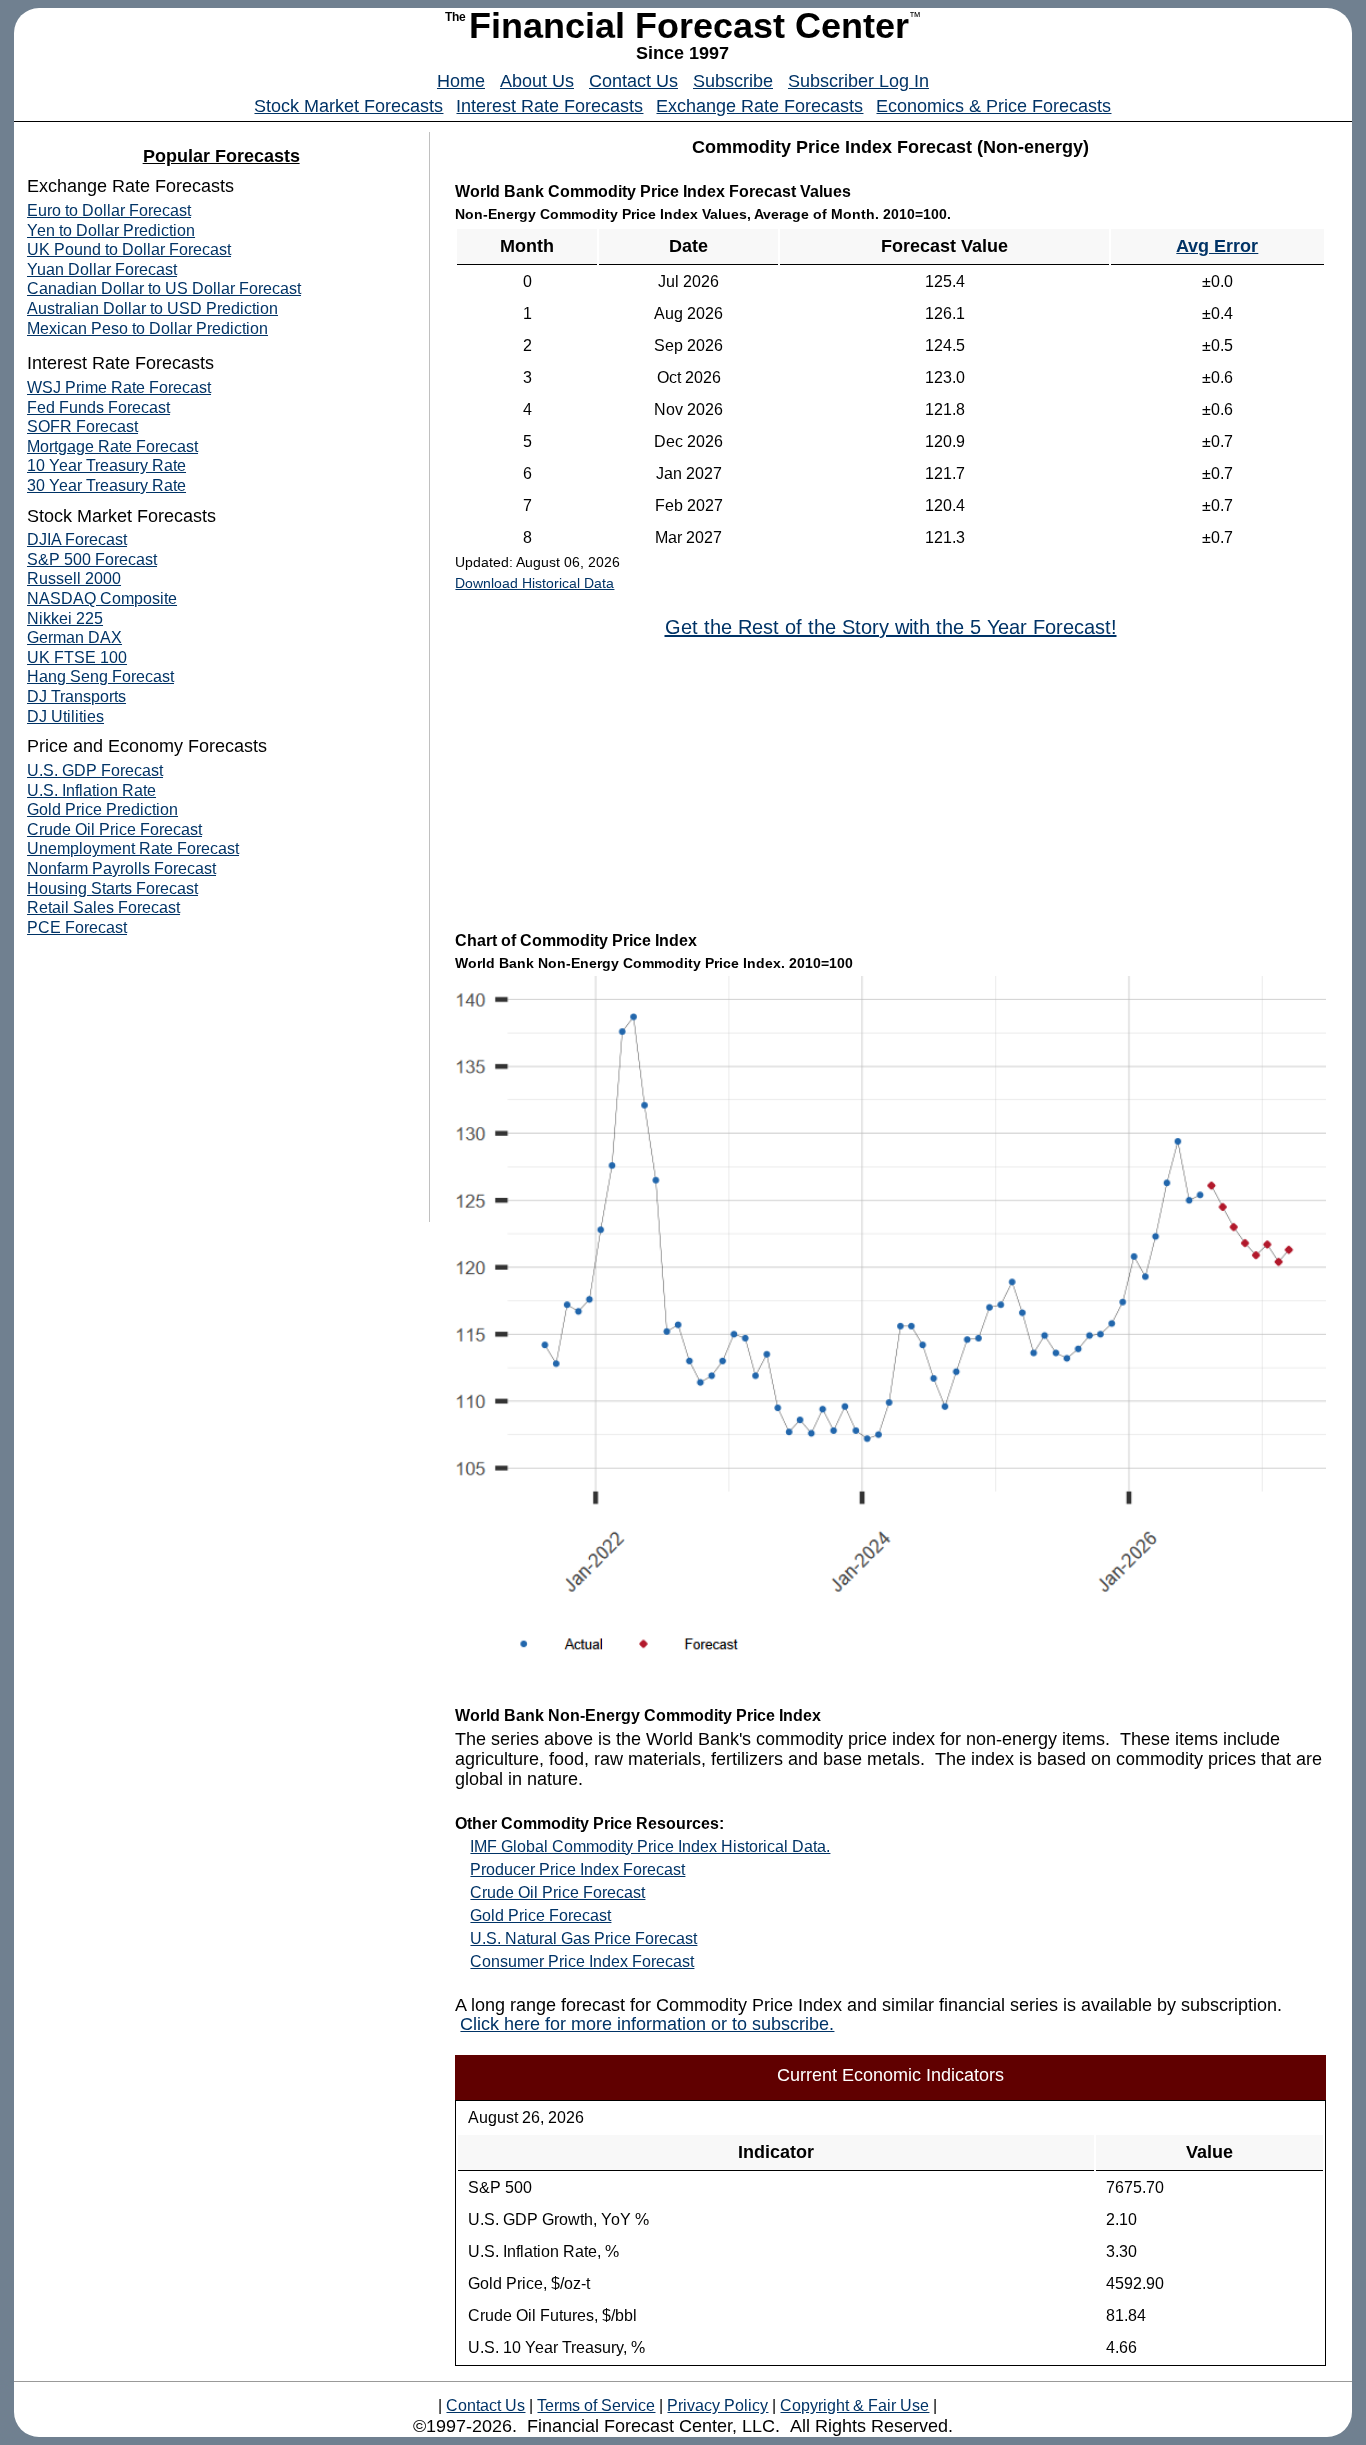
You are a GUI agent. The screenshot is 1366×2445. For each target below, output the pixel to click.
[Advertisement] (891, 783)
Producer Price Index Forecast (577, 1869)
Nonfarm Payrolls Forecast (121, 868)
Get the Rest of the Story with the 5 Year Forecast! (891, 627)
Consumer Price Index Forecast (582, 1961)
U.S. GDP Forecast (95, 770)
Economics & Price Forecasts (993, 106)
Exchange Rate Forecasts (759, 106)
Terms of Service (596, 2405)
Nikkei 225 (65, 618)
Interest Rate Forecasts (549, 106)
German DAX (74, 637)
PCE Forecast (77, 927)
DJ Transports (76, 696)
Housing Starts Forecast (112, 888)
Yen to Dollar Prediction (111, 230)
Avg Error (1217, 246)
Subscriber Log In (858, 81)
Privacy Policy (717, 2405)
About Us (537, 81)
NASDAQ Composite (102, 598)
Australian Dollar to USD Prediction (152, 308)
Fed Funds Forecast (98, 407)
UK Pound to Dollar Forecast (129, 249)
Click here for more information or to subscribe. (647, 2024)
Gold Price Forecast (540, 1915)
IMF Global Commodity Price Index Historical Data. (650, 1846)
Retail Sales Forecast (103, 907)
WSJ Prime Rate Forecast (119, 387)
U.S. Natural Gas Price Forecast (583, 1938)
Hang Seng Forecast (100, 676)
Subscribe (733, 81)
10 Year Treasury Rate (106, 465)
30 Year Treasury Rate (106, 485)
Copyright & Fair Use (854, 2405)
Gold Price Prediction (102, 809)
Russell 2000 (74, 578)
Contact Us (633, 81)
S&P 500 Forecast (92, 559)
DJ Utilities (65, 716)
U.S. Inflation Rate (91, 790)
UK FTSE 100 (77, 657)
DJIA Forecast (77, 539)
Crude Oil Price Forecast (557, 1892)
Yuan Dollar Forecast (102, 269)
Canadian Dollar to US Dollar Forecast (164, 288)
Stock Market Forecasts (348, 106)
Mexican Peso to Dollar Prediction (147, 328)
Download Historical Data (534, 583)
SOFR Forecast (82, 426)
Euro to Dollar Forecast (109, 210)
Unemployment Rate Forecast (133, 848)
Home (461, 81)
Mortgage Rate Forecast (112, 446)
